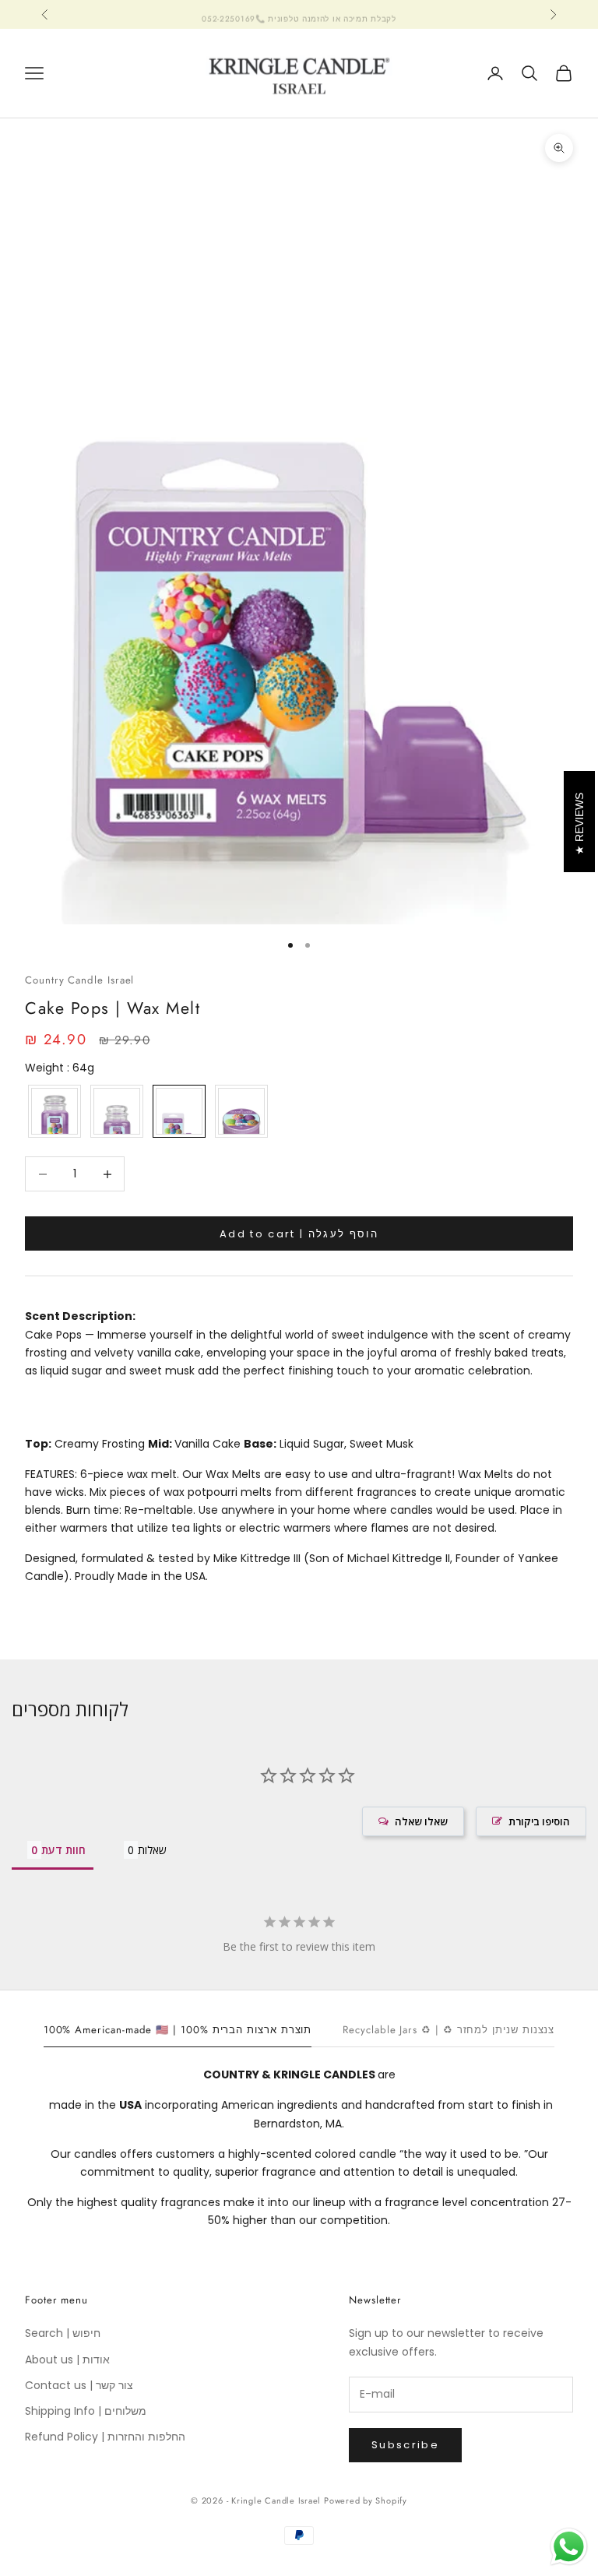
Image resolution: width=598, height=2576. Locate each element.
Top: (38, 1444)
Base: (260, 1444)
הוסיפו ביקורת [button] (539, 1821)
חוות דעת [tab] (63, 1850)
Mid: (160, 1444)
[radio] (53, 1111)
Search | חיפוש (63, 2333)
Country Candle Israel (79, 980)
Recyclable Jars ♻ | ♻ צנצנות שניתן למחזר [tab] (448, 2030)
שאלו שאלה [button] (421, 1821)
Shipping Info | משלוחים (86, 2411)
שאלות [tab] (152, 1850)
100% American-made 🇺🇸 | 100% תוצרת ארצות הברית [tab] (178, 2030)
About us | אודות (67, 2360)
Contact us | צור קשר (79, 2385)
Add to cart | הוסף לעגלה (299, 1234)
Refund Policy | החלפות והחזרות (105, 2437)
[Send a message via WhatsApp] (569, 2547)
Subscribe (405, 2445)
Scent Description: (80, 1316)
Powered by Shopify (366, 2500)
